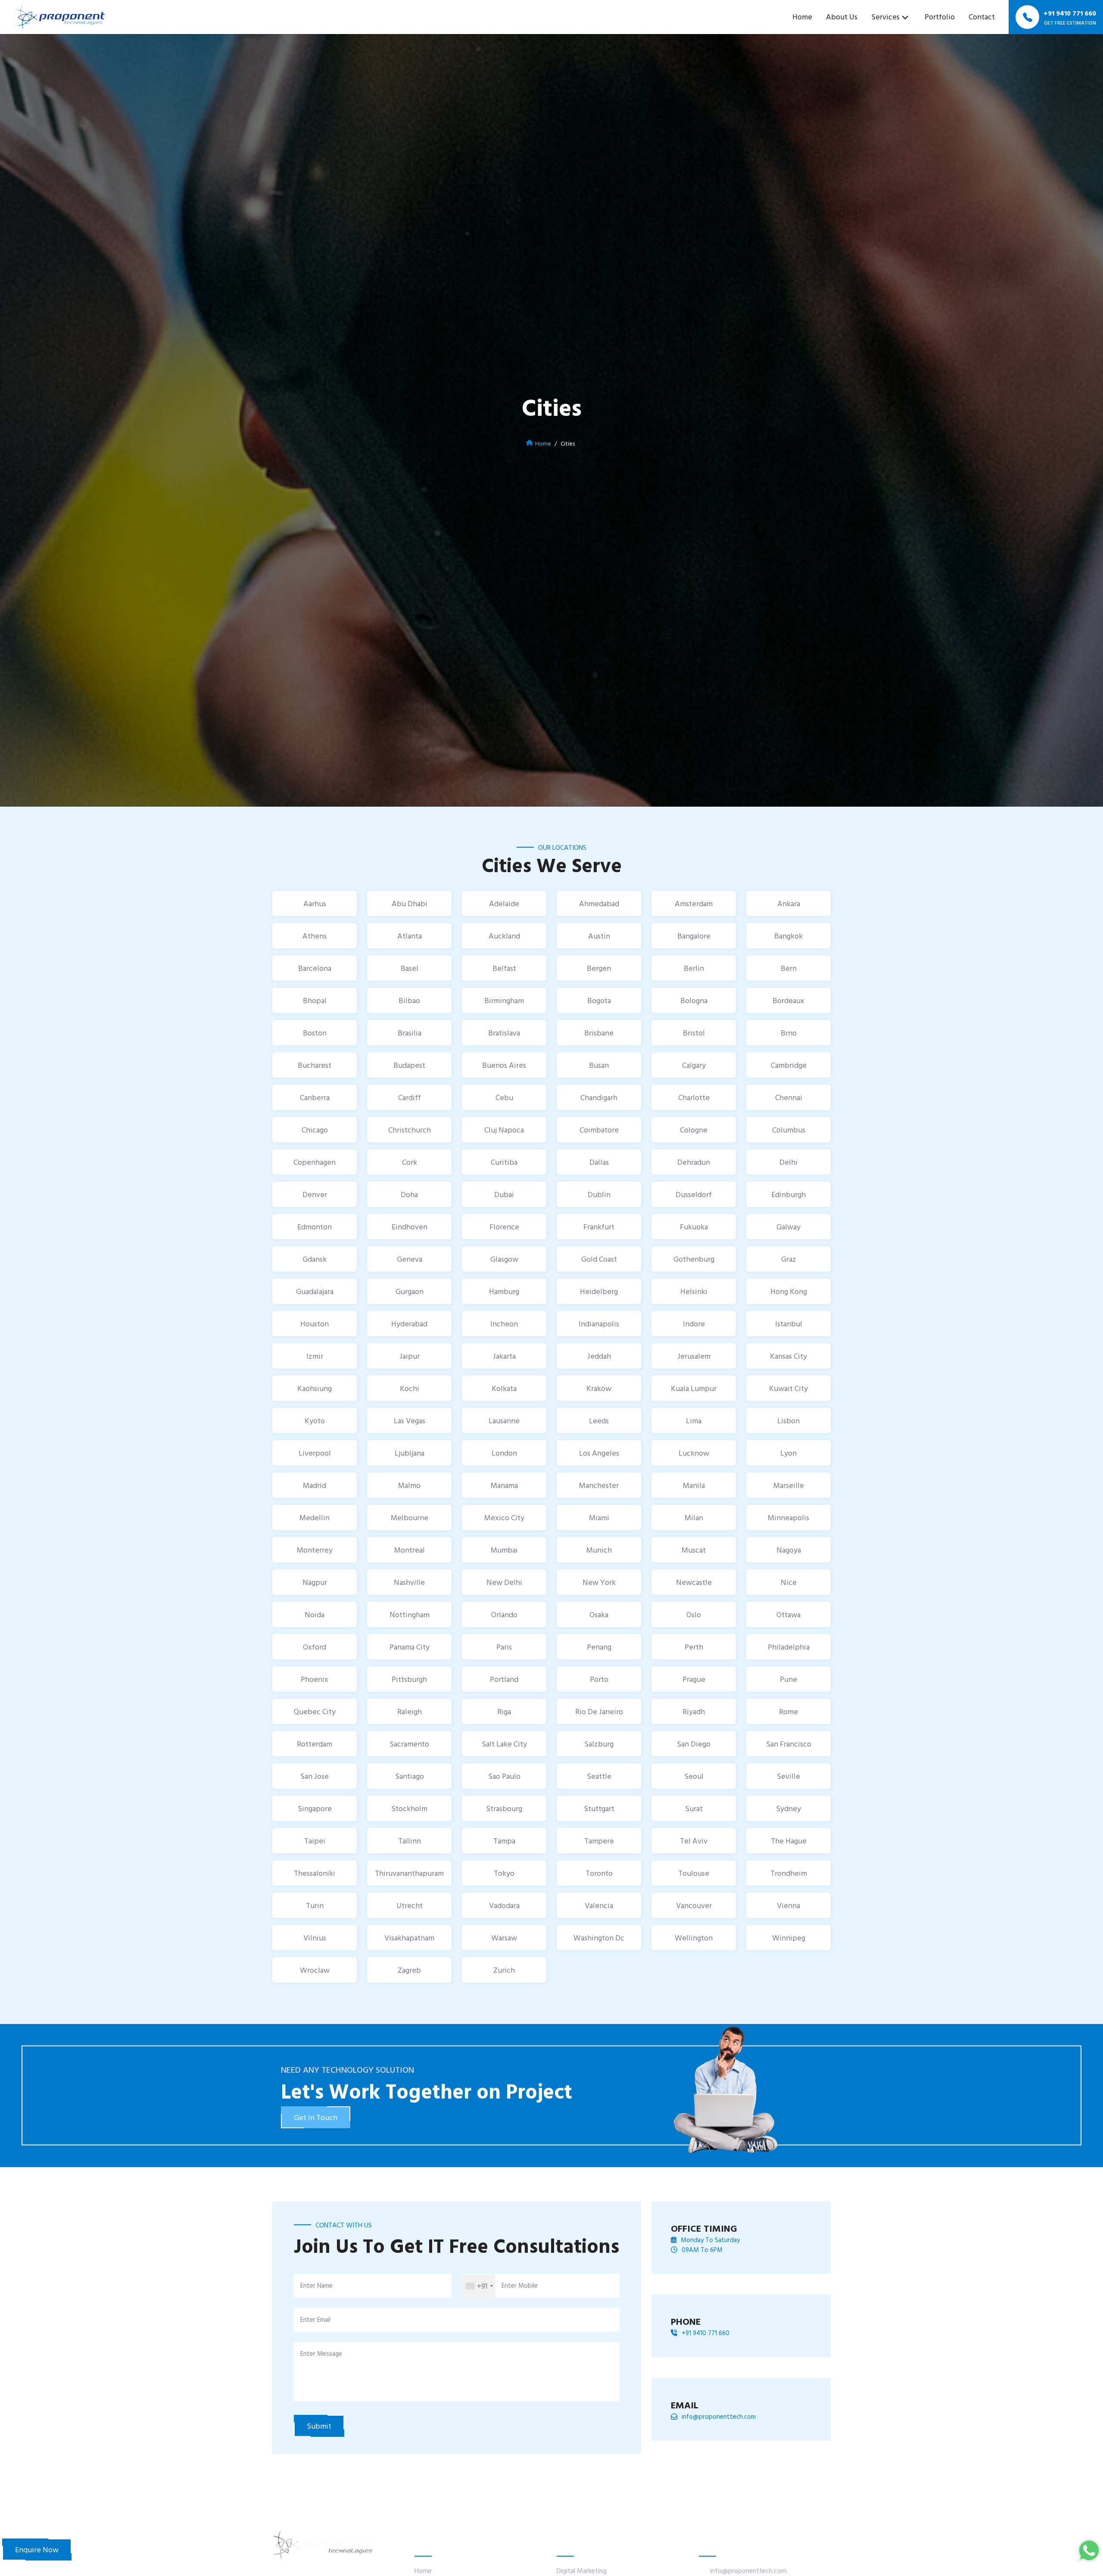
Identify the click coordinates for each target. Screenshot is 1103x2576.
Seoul (694, 1776)
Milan (694, 1517)
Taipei (315, 1841)
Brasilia (410, 1033)
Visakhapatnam (409, 1938)
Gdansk (315, 1259)
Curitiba (504, 1162)
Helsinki (694, 1291)
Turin (315, 1905)
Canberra (315, 1097)
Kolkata (504, 1388)
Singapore (315, 1808)
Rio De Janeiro (599, 1711)
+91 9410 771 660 (706, 2333)
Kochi (410, 1388)
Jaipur (410, 1356)
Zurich (504, 1970)
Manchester (599, 1485)
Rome (788, 1711)
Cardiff (410, 1097)
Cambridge (789, 1065)
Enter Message (321, 2353)
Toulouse (694, 1873)
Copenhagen (315, 1162)
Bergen (599, 968)
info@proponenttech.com (719, 2417)
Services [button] (885, 17)
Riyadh (694, 1711)
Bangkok (788, 936)
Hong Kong (789, 1291)
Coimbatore (599, 1130)
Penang (599, 1647)
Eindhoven (410, 1227)
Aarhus (315, 903)
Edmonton (315, 1227)
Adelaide (504, 903)
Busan (599, 1065)
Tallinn (410, 1841)
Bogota (599, 1000)
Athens (315, 936)
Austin (599, 936)
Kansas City (788, 1356)
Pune (788, 1679)
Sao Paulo (504, 1776)
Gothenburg (694, 1259)
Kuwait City (788, 1388)
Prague (694, 1679)
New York (599, 1582)
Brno (789, 1033)
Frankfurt (599, 1227)
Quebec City (315, 1711)
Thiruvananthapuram (409, 1873)
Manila (694, 1485)
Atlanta (410, 936)
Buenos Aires (504, 1065)
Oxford (315, 1647)
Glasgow (504, 1259)
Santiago (410, 1776)
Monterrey (315, 1550)
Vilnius (315, 1938)
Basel (410, 968)
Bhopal (315, 1000)
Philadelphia (789, 1647)
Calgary (694, 1065)
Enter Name (316, 2285)
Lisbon (788, 1421)
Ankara (789, 903)
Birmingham (504, 1000)
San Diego (694, 1744)
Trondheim (789, 1873)
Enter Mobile (520, 2285)
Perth (694, 1647)
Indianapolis (599, 1324)
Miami (599, 1517)
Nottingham (410, 1614)
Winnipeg (789, 1938)
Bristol (694, 1033)
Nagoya (789, 1550)
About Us (842, 17)
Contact (982, 17)
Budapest (409, 1065)
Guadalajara (315, 1291)
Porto (599, 1679)
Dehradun (694, 1162)
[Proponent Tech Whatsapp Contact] (1089, 2549)
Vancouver (694, 1905)
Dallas (599, 1162)
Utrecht (410, 1905)
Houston (315, 1324)
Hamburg (504, 1291)
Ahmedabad (599, 903)
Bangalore (694, 936)
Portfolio (940, 17)
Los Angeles (599, 1453)
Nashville (409, 1582)
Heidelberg (599, 1291)
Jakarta (504, 1356)
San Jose (315, 1776)
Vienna (788, 1905)
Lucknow (694, 1453)
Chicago (315, 1130)
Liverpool (315, 1453)
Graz (789, 1259)
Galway (788, 1227)
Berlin (694, 968)
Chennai (789, 1097)
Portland (504, 1679)
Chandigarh (599, 1097)
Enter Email (315, 2319)
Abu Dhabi (410, 903)
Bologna (694, 1000)
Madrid (315, 1485)
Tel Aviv (694, 1841)
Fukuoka (694, 1227)
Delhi (788, 1162)
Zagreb (409, 1970)
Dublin (599, 1194)
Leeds (599, 1421)
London (504, 1453)
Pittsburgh (409, 1679)
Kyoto (315, 1421)
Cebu (504, 1097)
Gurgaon (410, 1291)
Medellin (315, 1517)
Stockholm (409, 1808)
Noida (315, 1614)
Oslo (694, 1614)
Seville (788, 1776)
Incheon (504, 1324)
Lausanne (504, 1421)
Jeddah (599, 1356)
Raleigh (410, 1711)
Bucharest (315, 1065)
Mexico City (504, 1517)
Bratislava (504, 1033)
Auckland (504, 936)
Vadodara (504, 1905)
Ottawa (788, 1614)
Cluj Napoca (504, 1130)
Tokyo (504, 1873)
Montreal (410, 1550)
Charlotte (694, 1097)
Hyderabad (409, 1324)
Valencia (599, 1905)
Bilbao (409, 1000)
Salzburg (599, 1744)
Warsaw (504, 1938)
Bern (789, 968)
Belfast (504, 968)
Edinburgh (788, 1194)
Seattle (599, 1776)
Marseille (789, 1485)
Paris (504, 1647)
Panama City (410, 1647)
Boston (315, 1033)
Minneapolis (788, 1517)
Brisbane (599, 1033)
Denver (315, 1194)
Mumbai (504, 1550)
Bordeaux (788, 1000)
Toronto (599, 1873)
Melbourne (410, 1517)
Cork (410, 1162)
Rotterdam (315, 1744)
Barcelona (315, 968)
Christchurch (410, 1130)
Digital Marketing (582, 2570)
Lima (694, 1421)
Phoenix (315, 1679)
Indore (694, 1324)
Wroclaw (315, 1970)
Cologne (694, 1130)
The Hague (789, 1841)
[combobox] (479, 2286)
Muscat (694, 1550)
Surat (694, 1808)
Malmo (409, 1485)
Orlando (504, 1614)
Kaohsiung (315, 1388)
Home (802, 17)
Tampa (504, 1841)
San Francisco (789, 1744)
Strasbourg (504, 1808)
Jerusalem (694, 1356)
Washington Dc (599, 1938)
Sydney (788, 1808)
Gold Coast (599, 1259)
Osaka (599, 1614)
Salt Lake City (504, 1744)
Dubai (504, 1194)
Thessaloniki (315, 1873)
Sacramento (409, 1744)
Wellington (694, 1938)
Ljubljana (410, 1453)
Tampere (599, 1841)
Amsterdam (694, 903)
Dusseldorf (694, 1194)
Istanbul (789, 1324)
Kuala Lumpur (694, 1388)
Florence (504, 1227)
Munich (599, 1550)
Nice (789, 1582)
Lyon (788, 1453)
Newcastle (694, 1582)
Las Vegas (410, 1421)
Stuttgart (599, 1808)
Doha (409, 1194)
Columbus (789, 1130)
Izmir (315, 1356)
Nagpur (315, 1582)
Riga (504, 1711)
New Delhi (504, 1582)
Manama (504, 1485)
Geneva (410, 1259)
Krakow (599, 1388)
